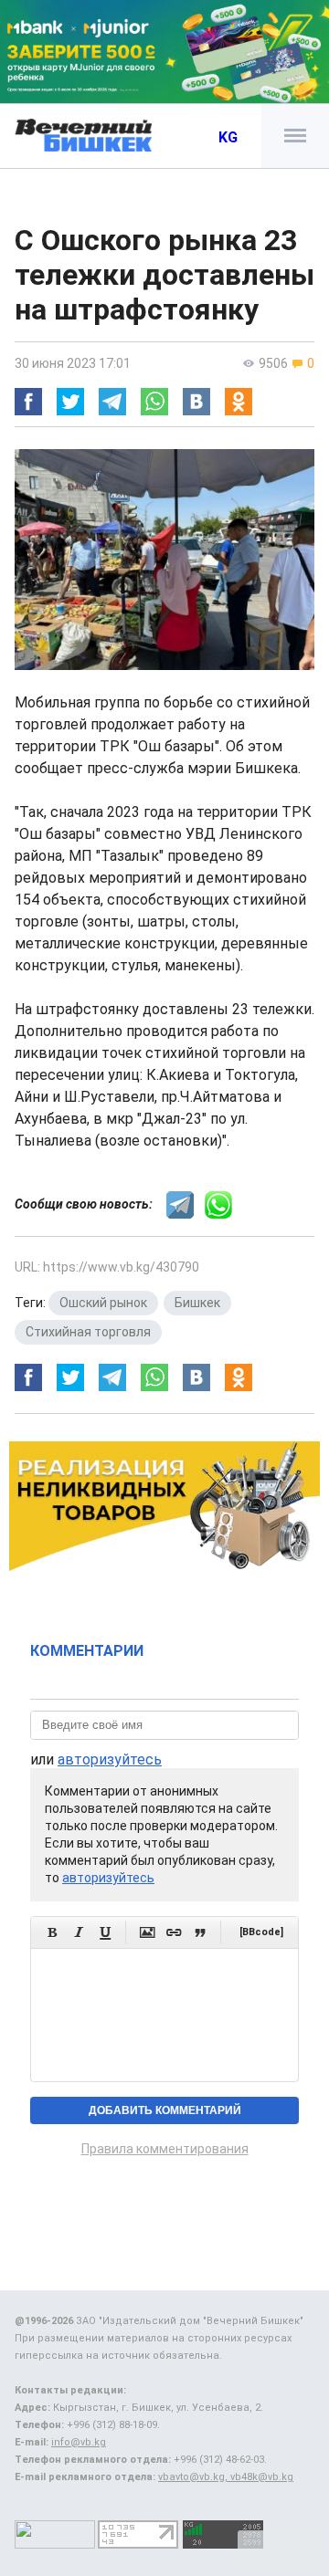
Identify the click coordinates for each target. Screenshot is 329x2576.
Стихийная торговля (88, 1332)
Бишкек (197, 1303)
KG (228, 137)
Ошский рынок (103, 1303)
